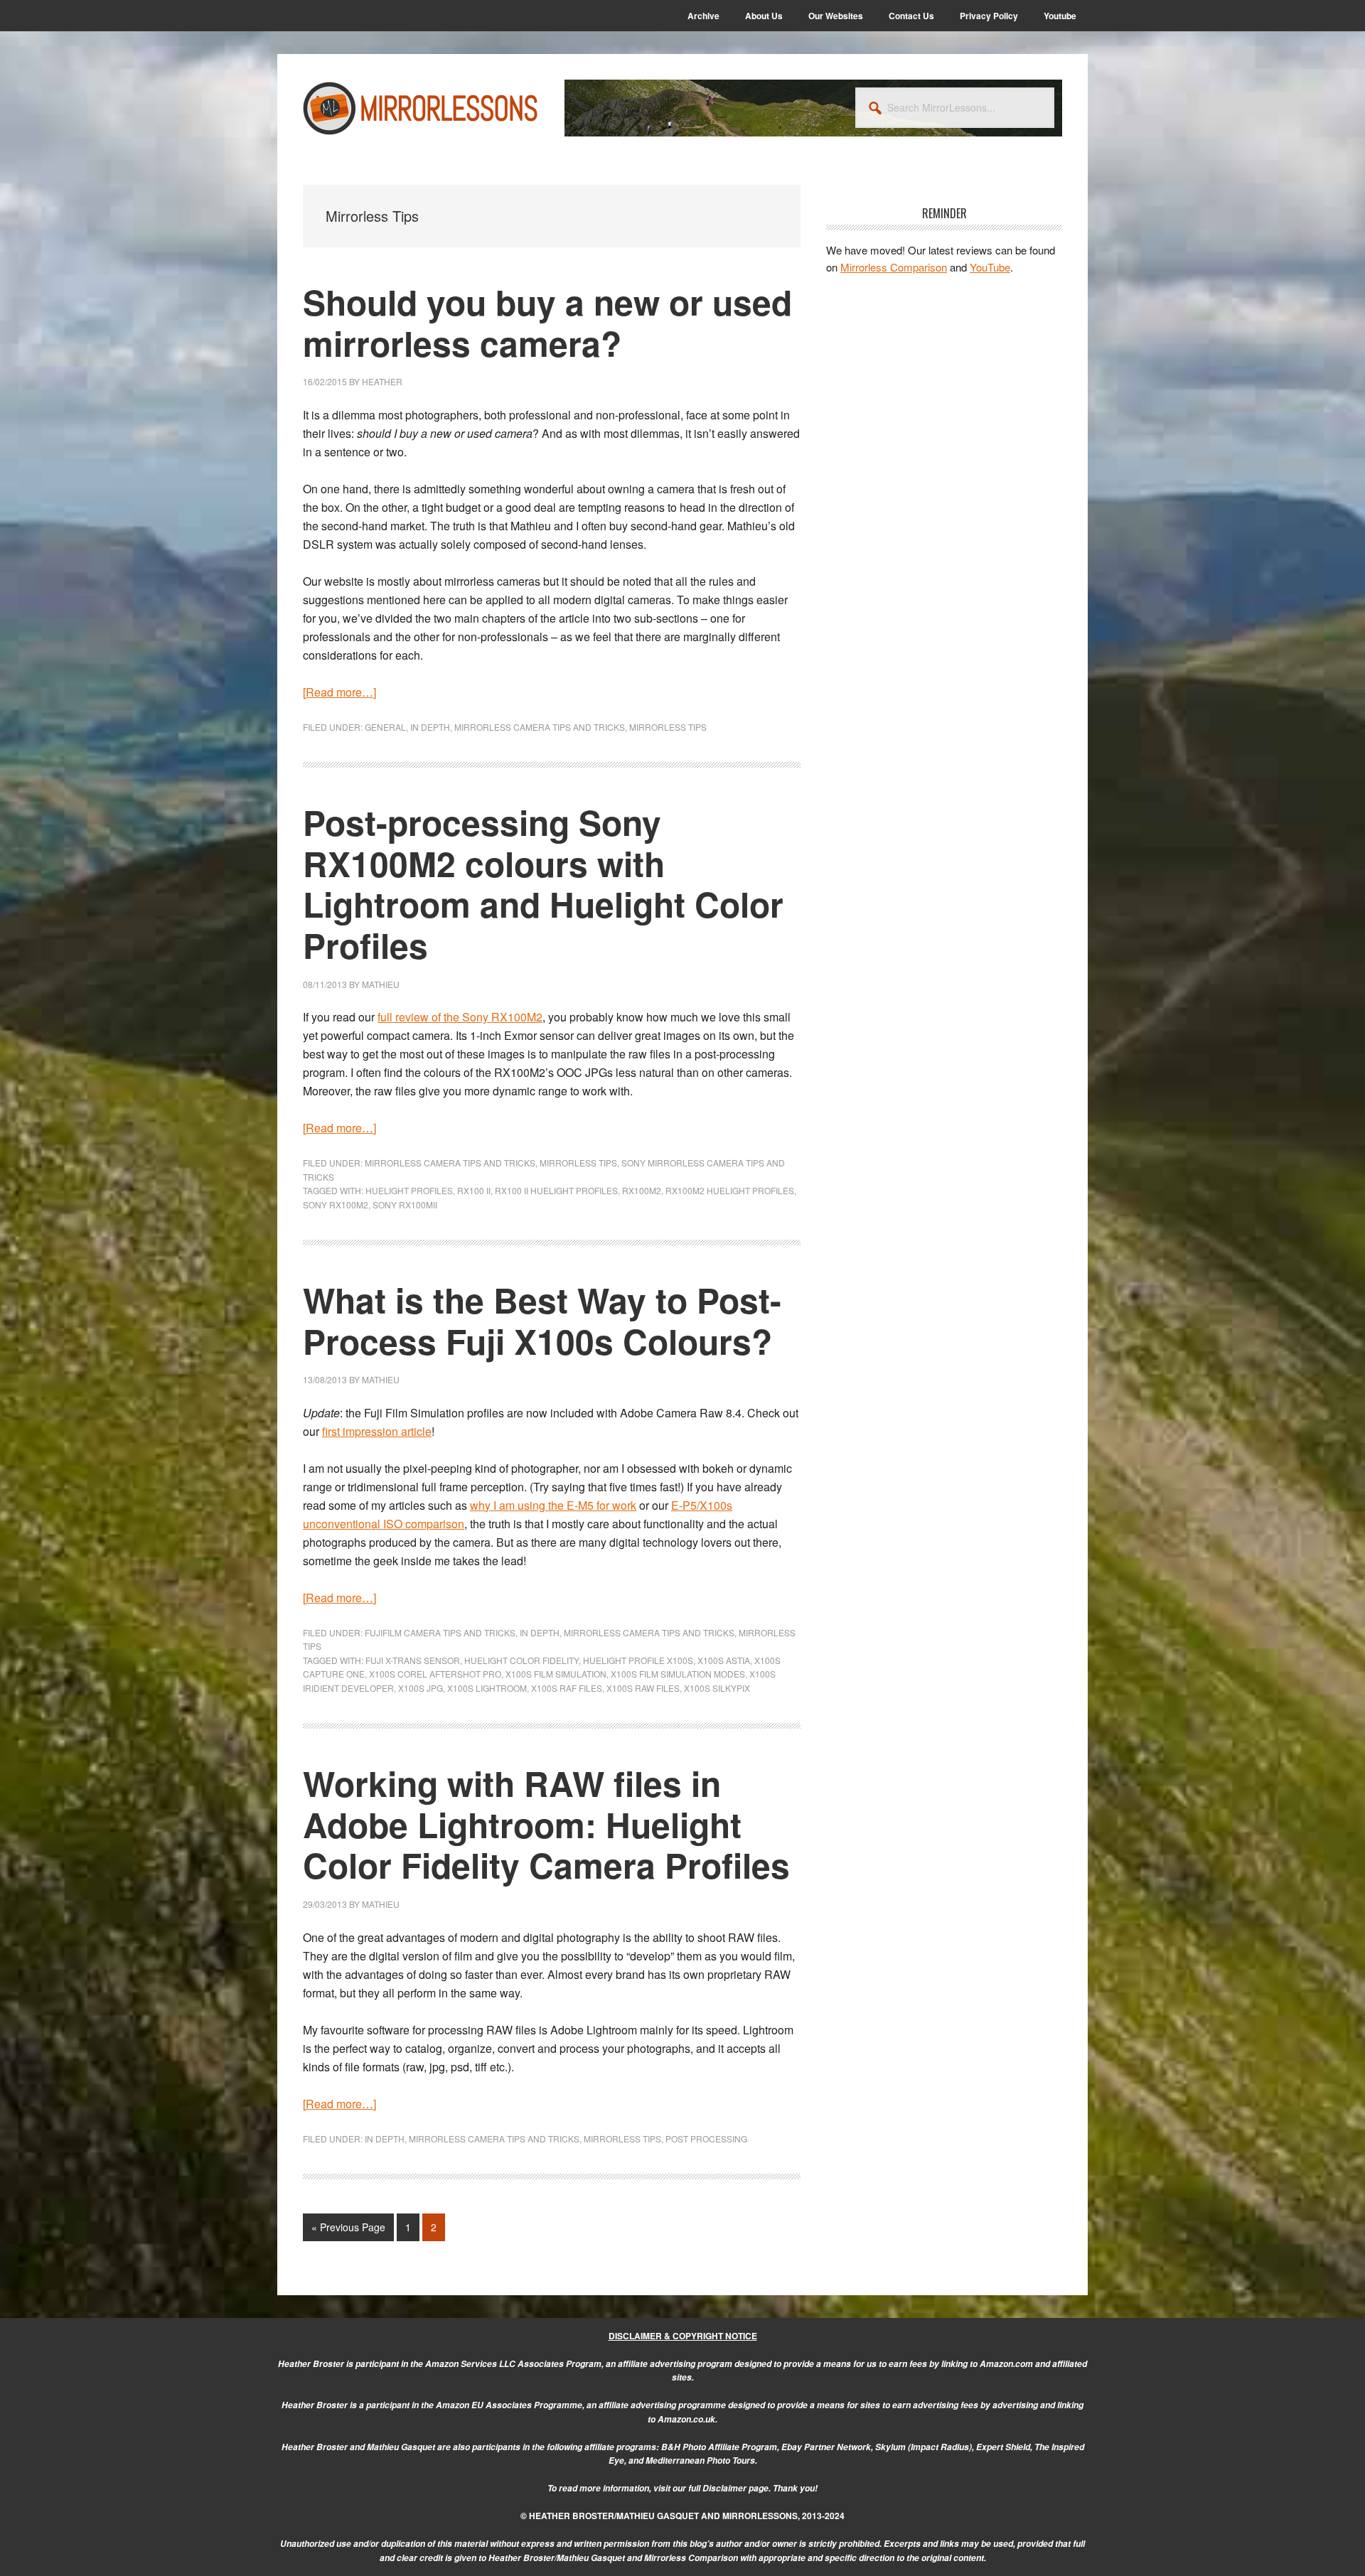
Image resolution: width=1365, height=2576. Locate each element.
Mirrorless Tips (668, 727)
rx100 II (474, 1190)
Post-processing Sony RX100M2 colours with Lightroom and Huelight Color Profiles (543, 884)
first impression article (377, 1431)
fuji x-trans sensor (413, 1660)
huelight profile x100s (638, 1660)
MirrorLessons (421, 108)
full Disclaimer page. (729, 2488)
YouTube (990, 267)
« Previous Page (348, 2230)
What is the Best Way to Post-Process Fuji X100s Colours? (542, 1320)
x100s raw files (643, 1688)
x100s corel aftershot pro (435, 1674)
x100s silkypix (717, 1688)
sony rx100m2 (336, 1204)
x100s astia (724, 1660)
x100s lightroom (487, 1688)
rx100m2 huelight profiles (730, 1190)
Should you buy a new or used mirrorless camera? (547, 322)
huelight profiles (409, 1190)
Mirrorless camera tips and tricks (540, 727)
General (385, 727)
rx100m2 (642, 1190)
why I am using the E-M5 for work (553, 1505)
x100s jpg (421, 1688)
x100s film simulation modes (678, 1674)
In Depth (430, 727)
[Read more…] (339, 692)
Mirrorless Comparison (894, 267)
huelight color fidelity (521, 1660)
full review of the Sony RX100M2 (460, 1017)
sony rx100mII (405, 1204)
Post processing (706, 2138)
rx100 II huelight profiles (556, 1190)
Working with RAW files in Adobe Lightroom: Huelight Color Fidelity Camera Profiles (546, 1824)
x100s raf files (567, 1688)
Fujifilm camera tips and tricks (440, 1632)
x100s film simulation (556, 1674)
